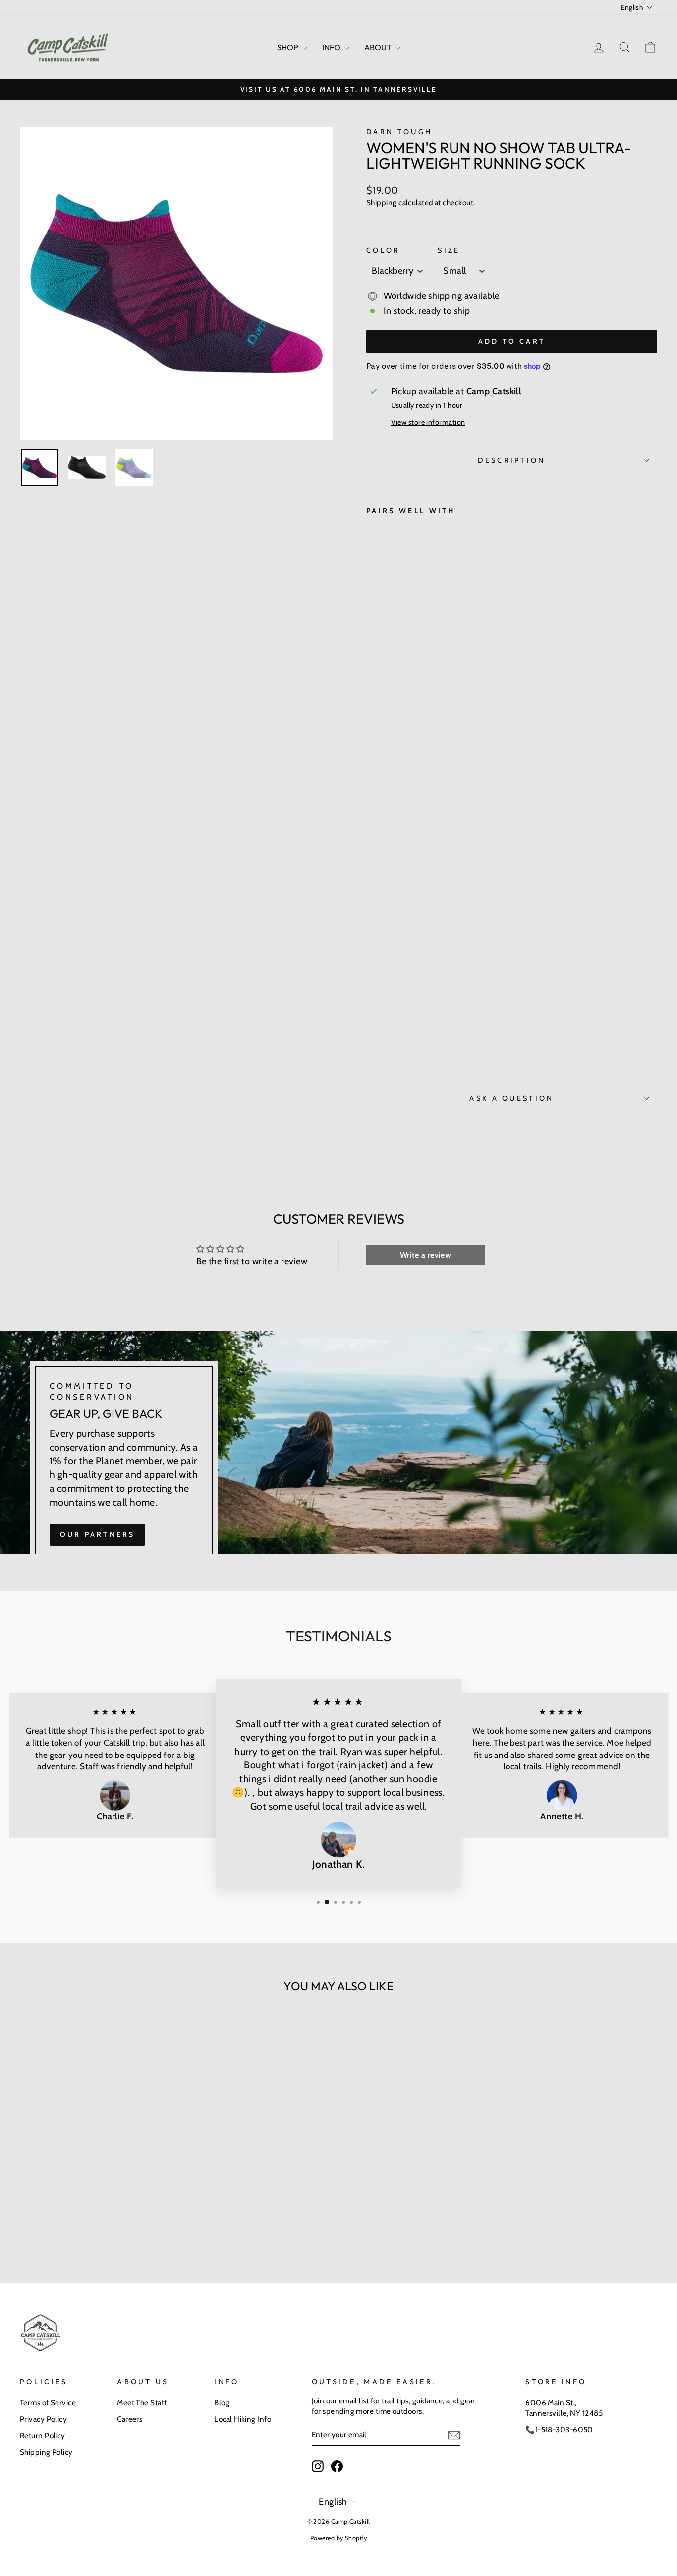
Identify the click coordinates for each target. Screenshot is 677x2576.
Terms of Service (48, 2403)
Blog (222, 2403)
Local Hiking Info (243, 2419)
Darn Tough (399, 132)
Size (449, 250)
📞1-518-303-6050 (559, 2430)
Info (332, 47)
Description (512, 460)
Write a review (425, 1255)
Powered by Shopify (338, 2538)
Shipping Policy (46, 2452)
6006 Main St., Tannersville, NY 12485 (564, 2408)
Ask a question (511, 1098)
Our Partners (97, 1534)
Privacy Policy (43, 2419)
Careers (130, 2419)
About (379, 47)
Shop (288, 47)
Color (383, 250)
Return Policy (43, 2435)
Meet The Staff (142, 2403)
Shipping (382, 203)
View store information (428, 422)
